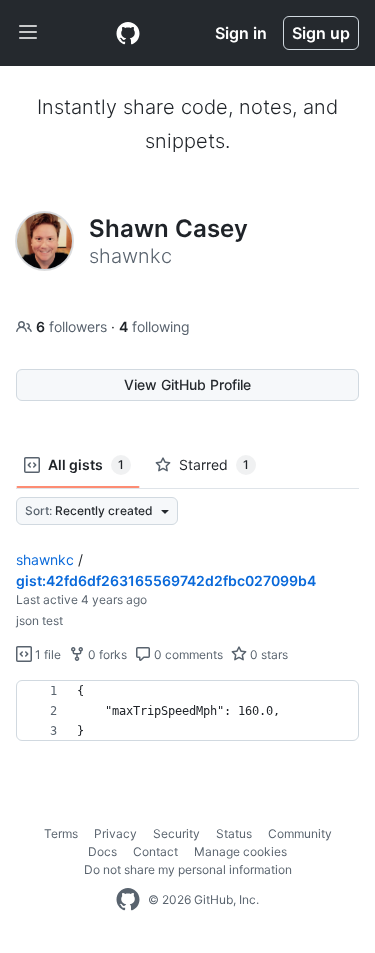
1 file (46, 654)
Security (176, 833)
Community (300, 833)
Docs (102, 851)
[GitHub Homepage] (128, 900)
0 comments (187, 654)
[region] (187, 711)
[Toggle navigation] (28, 33)
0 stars (267, 654)
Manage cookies (240, 851)
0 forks (106, 654)
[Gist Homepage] (128, 33)
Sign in (241, 33)
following (154, 326)
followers (73, 326)
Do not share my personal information (188, 869)
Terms (61, 833)
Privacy (115, 833)
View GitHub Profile (187, 384)
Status (234, 833)
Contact (155, 851)
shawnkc (45, 559)
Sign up (321, 33)
